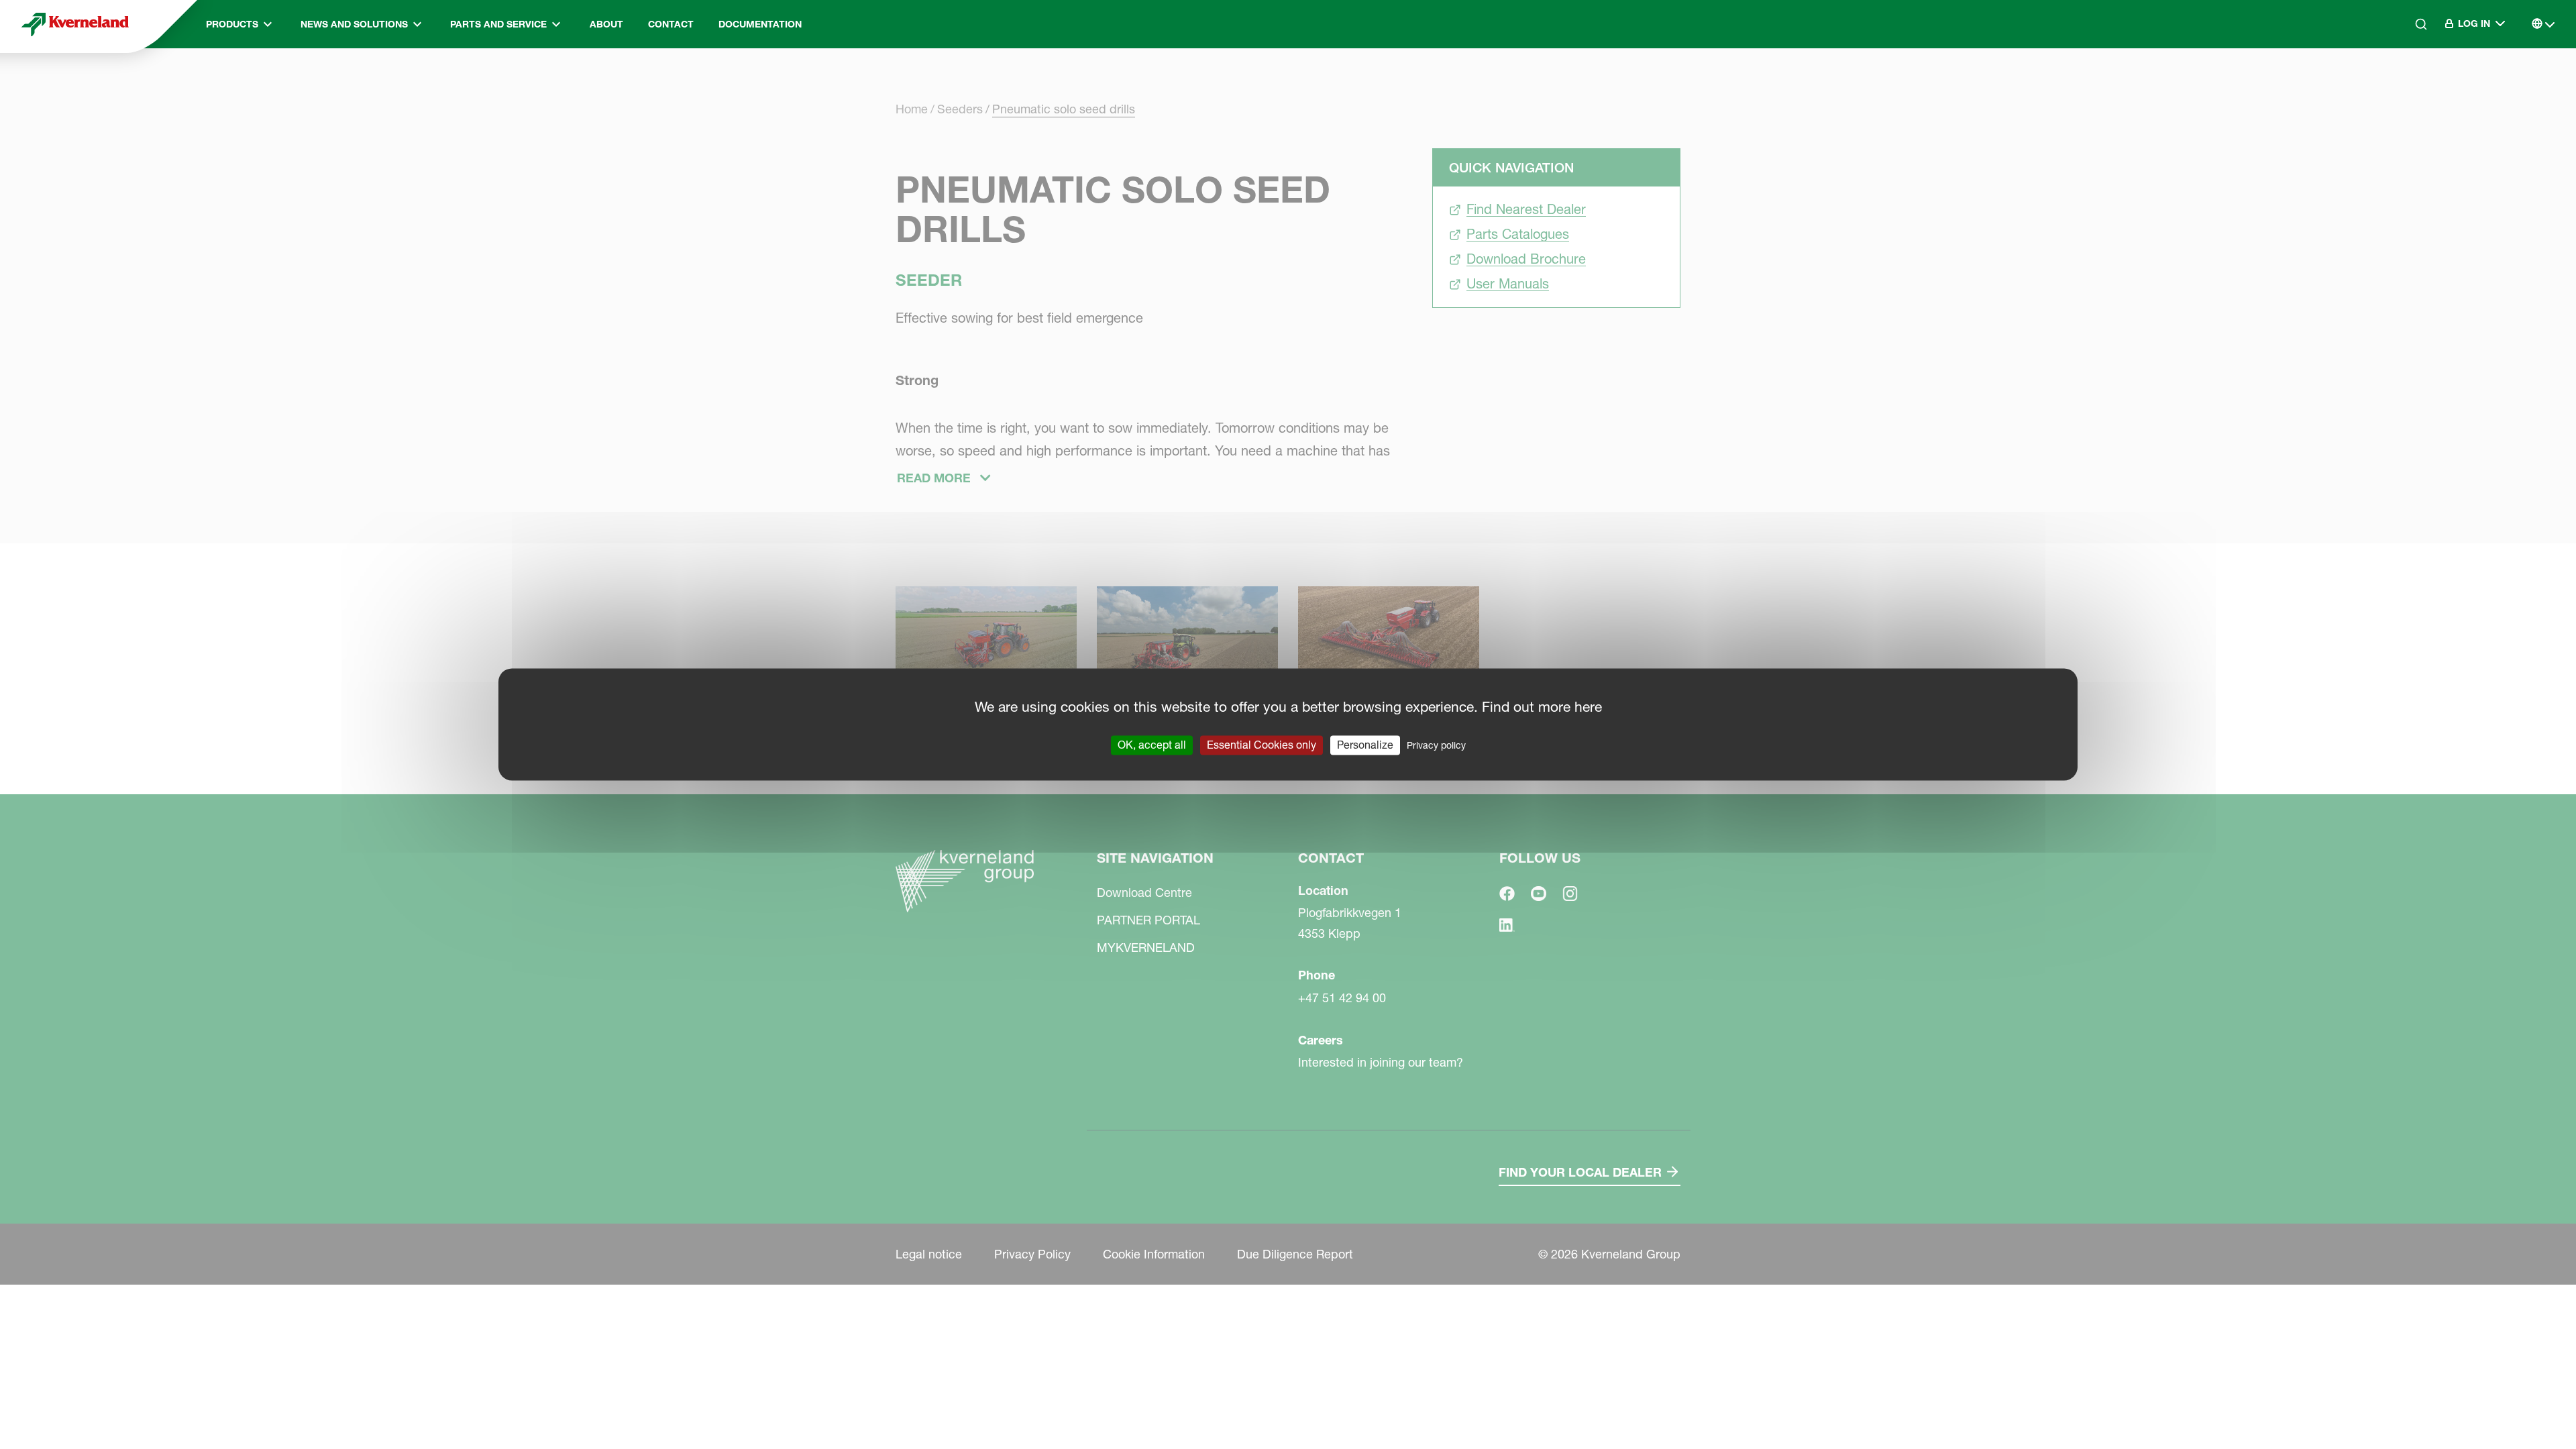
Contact (671, 24)
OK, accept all (1152, 745)
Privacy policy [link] (1436, 745)
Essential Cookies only (1262, 745)
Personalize (1365, 745)
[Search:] (2412, 80)
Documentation (760, 24)
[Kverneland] (75, 24)
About (606, 24)
